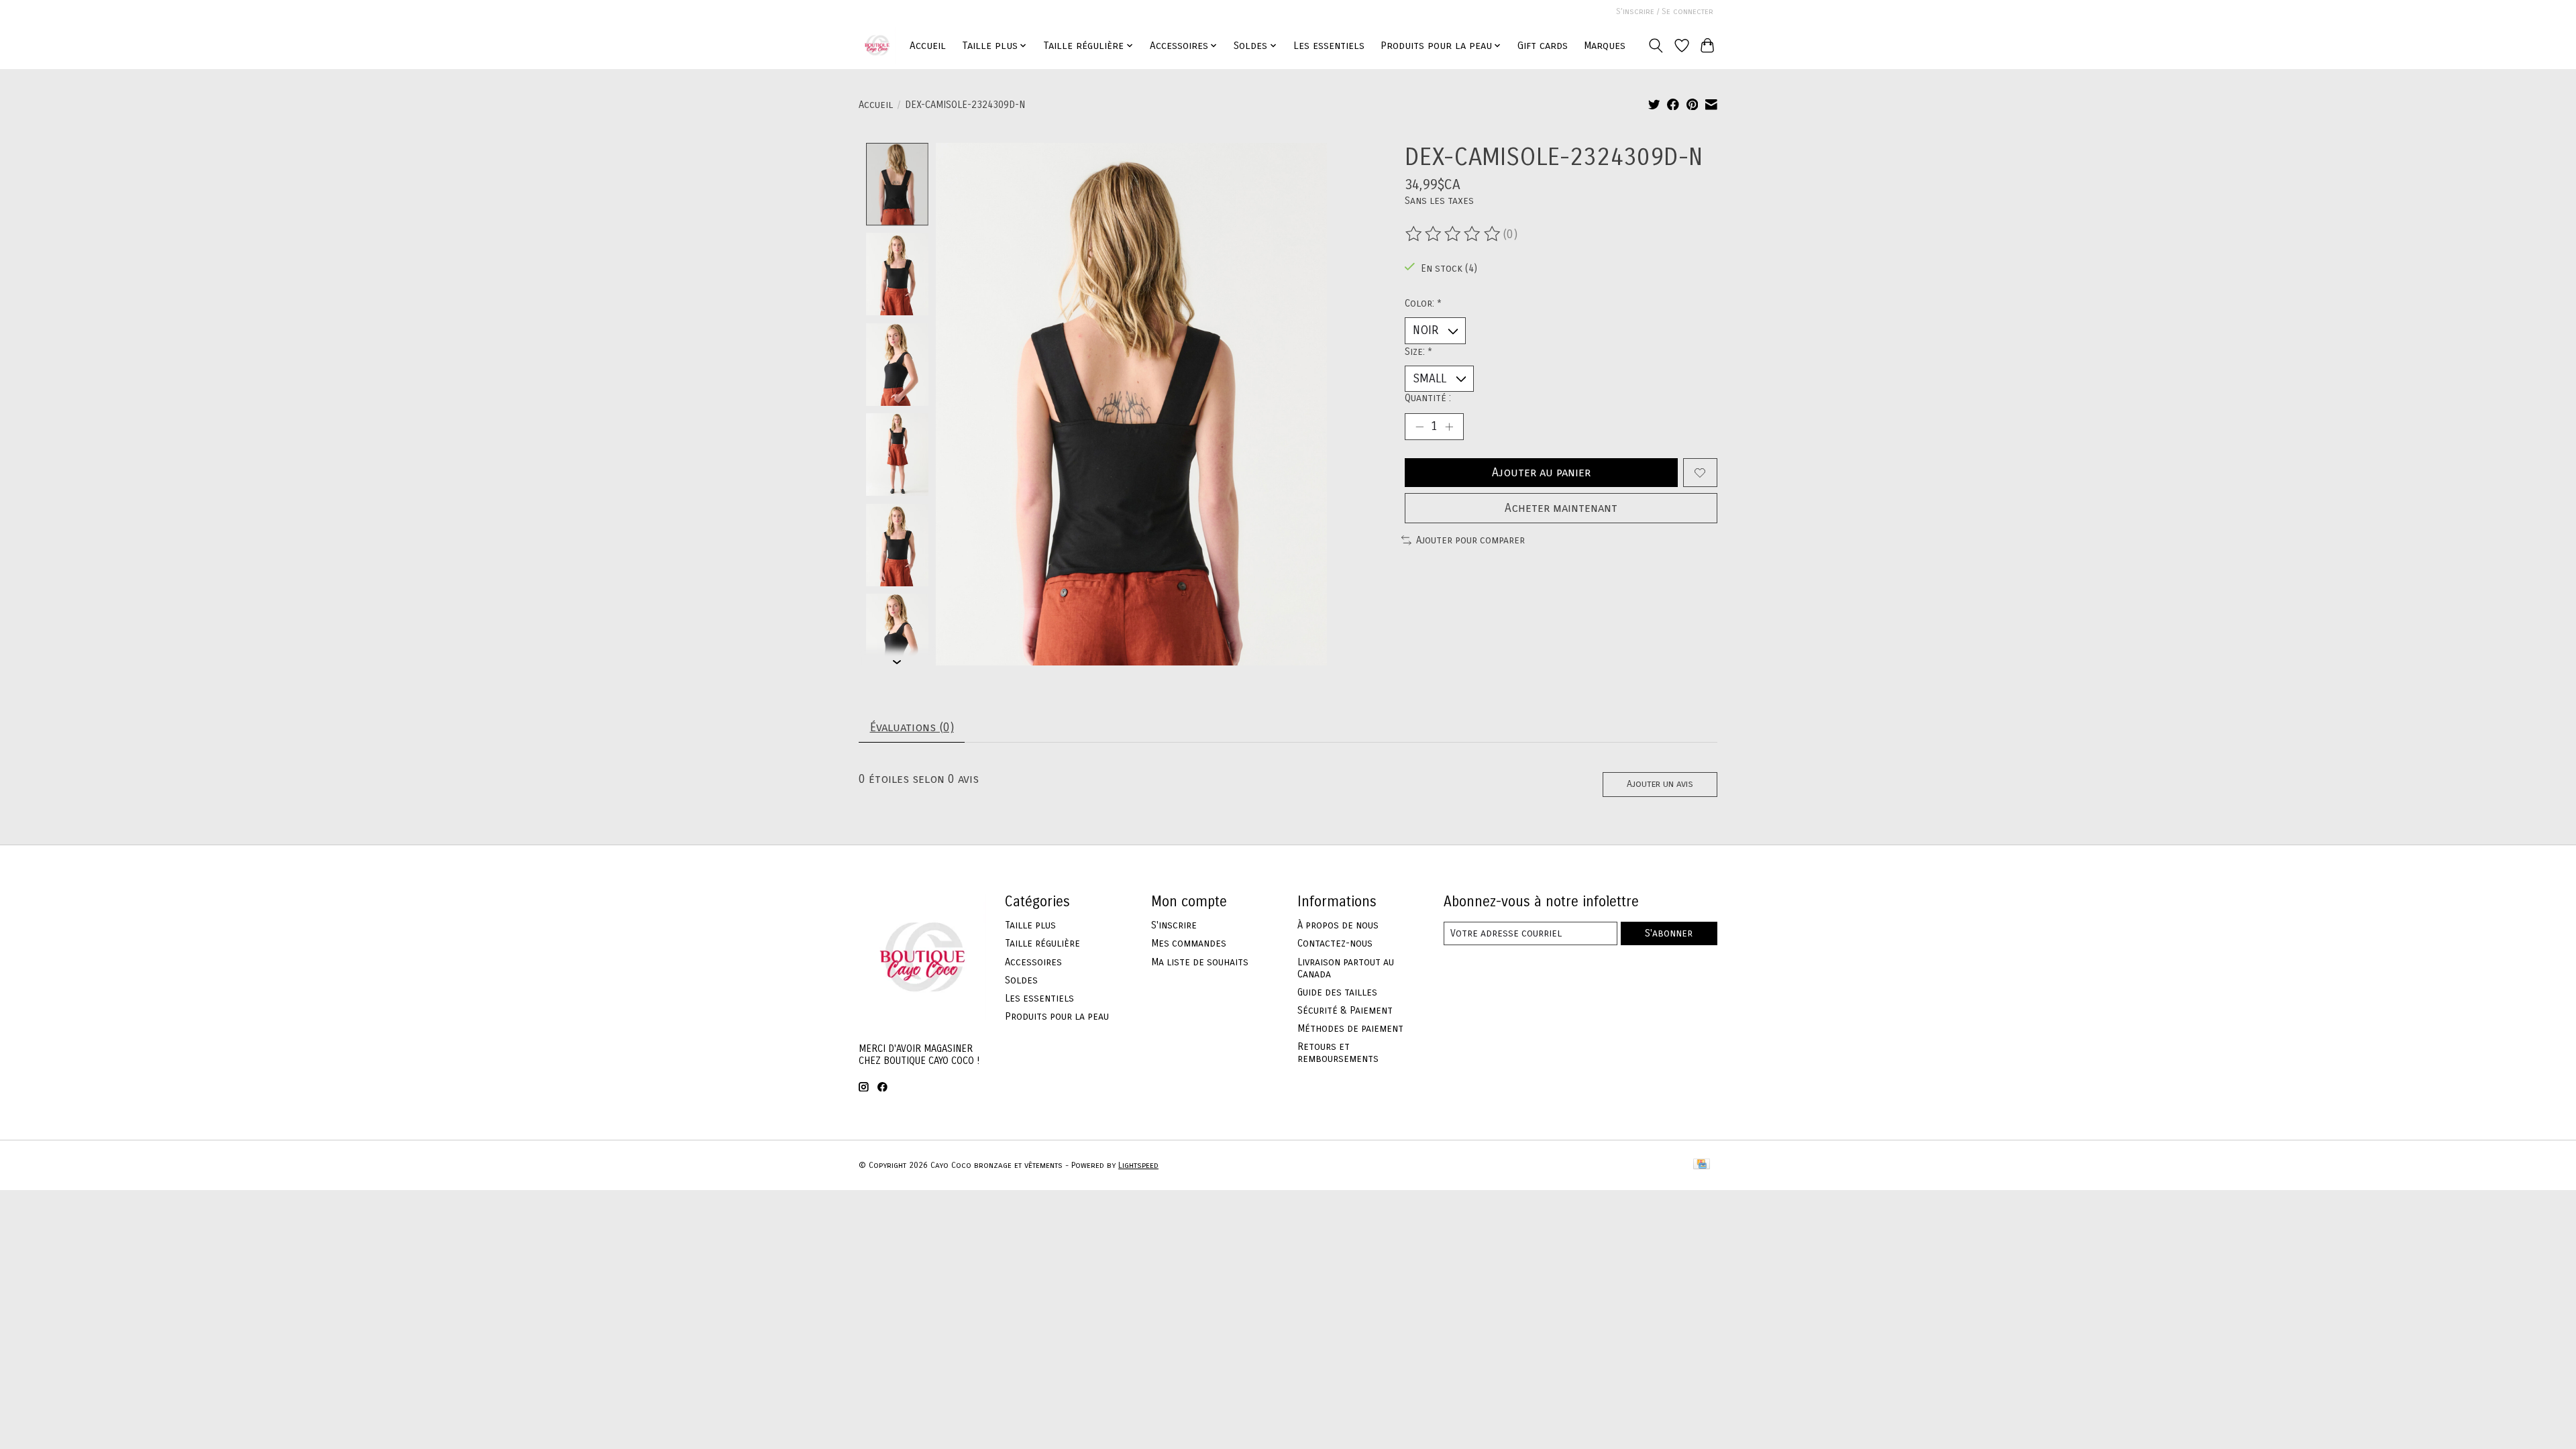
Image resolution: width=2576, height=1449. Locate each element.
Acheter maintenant (1561, 508)
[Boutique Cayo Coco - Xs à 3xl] (877, 45)
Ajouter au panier (1541, 473)
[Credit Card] (1702, 1165)
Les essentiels (1329, 46)
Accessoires (1033, 962)
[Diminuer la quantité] (1419, 427)
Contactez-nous (1335, 943)
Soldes (1021, 980)
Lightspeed (1138, 1165)
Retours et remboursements (1338, 1053)
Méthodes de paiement (1350, 1028)
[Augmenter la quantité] (1449, 427)
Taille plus (1030, 925)
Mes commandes (1189, 943)
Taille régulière (1042, 943)
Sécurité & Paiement (1345, 1010)
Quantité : (1428, 398)
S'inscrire (1174, 925)
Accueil (928, 46)
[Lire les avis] (1454, 234)
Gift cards (1543, 46)
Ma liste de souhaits (1200, 962)
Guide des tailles (1337, 992)
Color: (1423, 303)
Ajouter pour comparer (1470, 540)
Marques (1605, 46)
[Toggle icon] (1656, 46)
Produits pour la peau (1057, 1016)
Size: (1418, 352)
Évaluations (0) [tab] (912, 728)
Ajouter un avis (1660, 784)
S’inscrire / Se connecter (1665, 11)
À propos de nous (1338, 925)
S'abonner (1669, 933)
